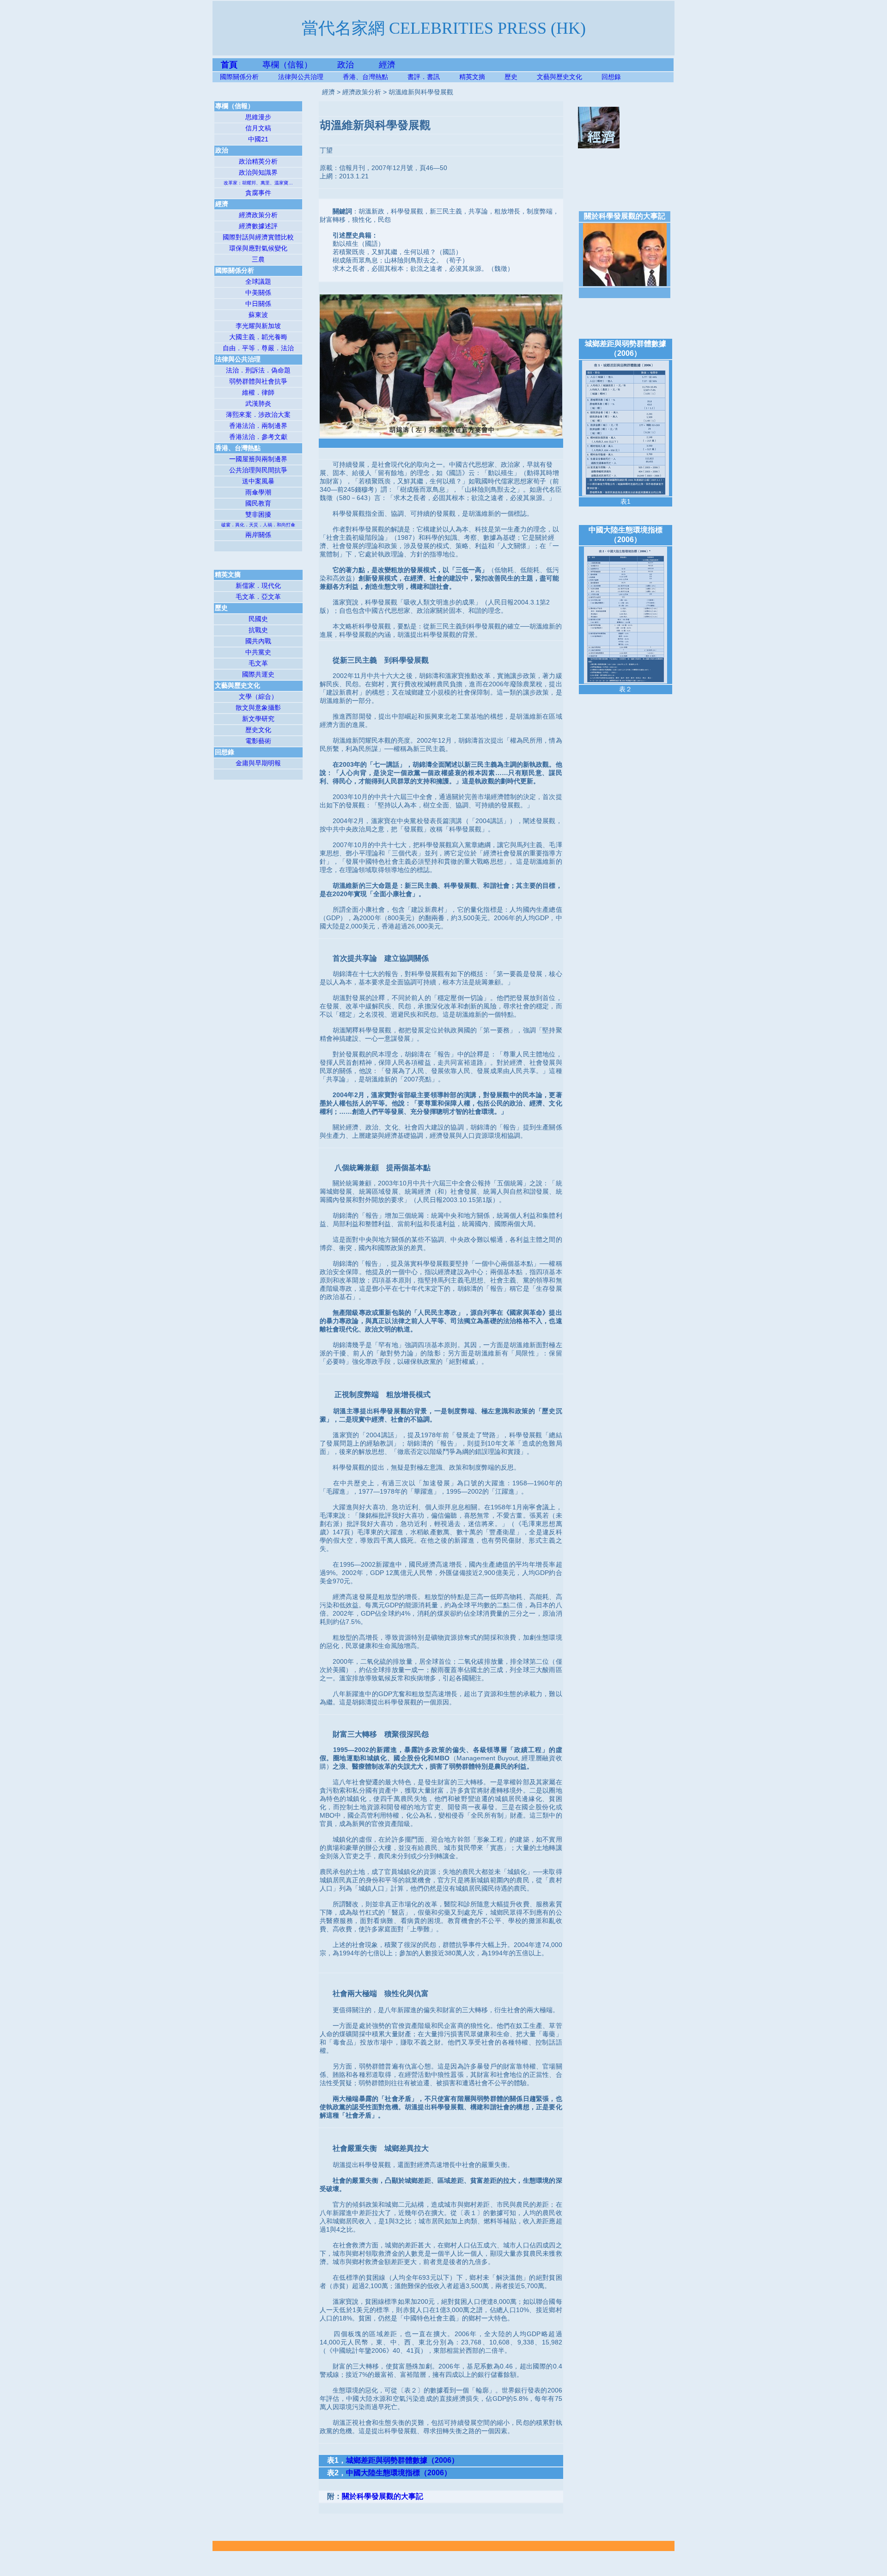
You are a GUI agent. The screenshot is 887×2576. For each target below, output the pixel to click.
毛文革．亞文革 (258, 597)
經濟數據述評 (258, 226)
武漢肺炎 (258, 403)
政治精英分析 (258, 161)
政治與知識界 (258, 172)
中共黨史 (258, 652)
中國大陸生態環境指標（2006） (399, 2473)
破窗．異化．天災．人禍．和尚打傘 (258, 525)
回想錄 (611, 77)
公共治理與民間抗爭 (258, 470)
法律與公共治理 (301, 77)
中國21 (258, 139)
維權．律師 (258, 392)
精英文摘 (482, 77)
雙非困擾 (258, 514)
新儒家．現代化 (258, 586)
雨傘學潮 (258, 492)
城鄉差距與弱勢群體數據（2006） (402, 2460)
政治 (346, 65)
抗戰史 (258, 630)
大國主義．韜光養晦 (258, 337)
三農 (258, 259)
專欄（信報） (300, 65)
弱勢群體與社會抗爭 (258, 381)
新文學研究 (258, 719)
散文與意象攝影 (258, 708)
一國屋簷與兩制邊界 (258, 459)
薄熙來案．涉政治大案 (258, 415)
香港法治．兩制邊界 (258, 426)
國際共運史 (258, 674)
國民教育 (258, 503)
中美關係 (258, 293)
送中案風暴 (258, 481)
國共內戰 (258, 641)
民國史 (258, 619)
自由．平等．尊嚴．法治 (258, 348)
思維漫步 (258, 117)
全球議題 (258, 281)
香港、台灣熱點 (375, 77)
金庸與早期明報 (258, 763)
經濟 (387, 65)
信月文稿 (258, 128)
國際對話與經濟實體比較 (258, 237)
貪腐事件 (258, 193)
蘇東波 (258, 315)
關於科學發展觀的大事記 (383, 2496)
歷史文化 (258, 730)
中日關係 (258, 304)
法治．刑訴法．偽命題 (258, 370)
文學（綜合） (258, 696)
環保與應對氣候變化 (258, 248)
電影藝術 (258, 741)
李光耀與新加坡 (258, 326)
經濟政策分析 (258, 215)
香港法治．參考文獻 (258, 437)
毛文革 (258, 663)
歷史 (511, 77)
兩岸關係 (258, 535)
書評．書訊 (433, 77)
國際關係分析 (239, 77)
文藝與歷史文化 (559, 77)
